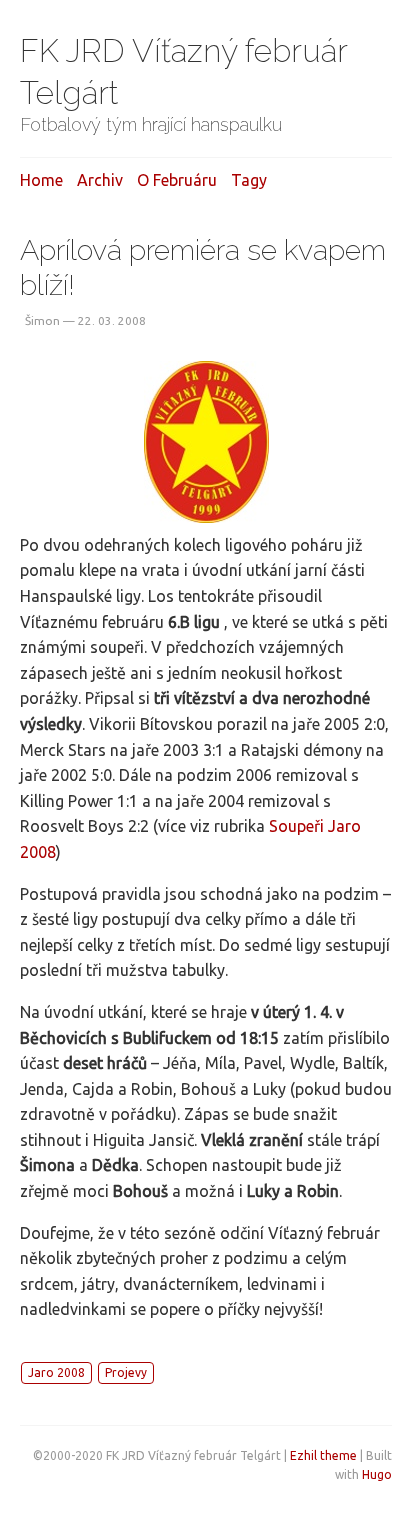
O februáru (177, 180)
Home (41, 180)
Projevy (126, 1372)
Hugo (377, 1474)
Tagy (249, 180)
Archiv (100, 180)
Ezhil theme (323, 1455)
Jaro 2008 (56, 1372)
